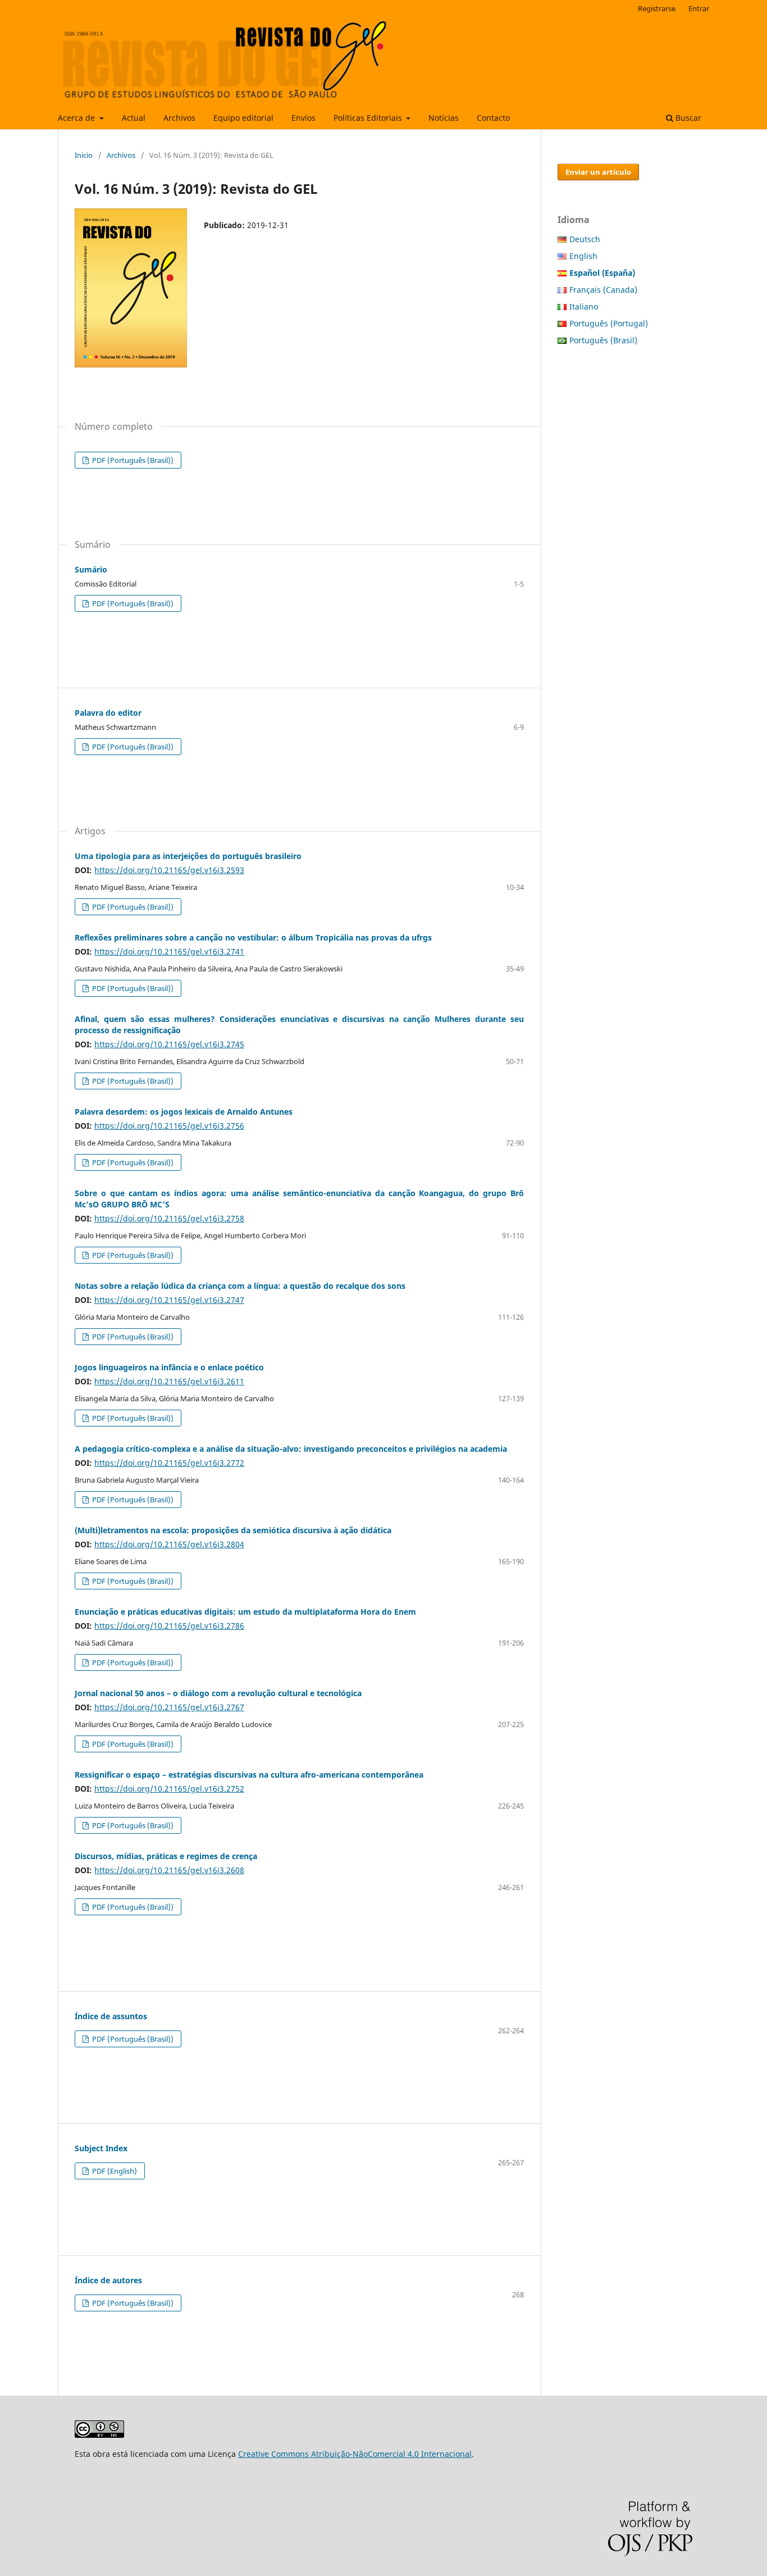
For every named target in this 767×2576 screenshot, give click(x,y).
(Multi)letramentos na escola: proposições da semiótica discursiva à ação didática (233, 1530)
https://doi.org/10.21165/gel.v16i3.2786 (169, 1626)
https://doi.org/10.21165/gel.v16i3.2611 (169, 1381)
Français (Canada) (603, 290)
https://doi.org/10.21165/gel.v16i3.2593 (169, 870)
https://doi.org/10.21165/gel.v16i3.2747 (169, 1300)
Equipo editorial (243, 118)
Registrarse (657, 8)
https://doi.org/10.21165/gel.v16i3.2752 (169, 1789)
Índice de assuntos (111, 2016)
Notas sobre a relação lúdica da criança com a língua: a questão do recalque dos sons (240, 1286)
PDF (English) (114, 2171)
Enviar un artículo (598, 172)
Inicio (84, 155)
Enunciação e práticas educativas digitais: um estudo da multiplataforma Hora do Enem (245, 1612)
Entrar (699, 8)
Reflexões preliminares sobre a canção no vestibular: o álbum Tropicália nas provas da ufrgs (253, 937)
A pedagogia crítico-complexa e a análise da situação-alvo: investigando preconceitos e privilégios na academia (291, 1449)
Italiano (584, 306)
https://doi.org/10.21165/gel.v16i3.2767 (169, 1707)
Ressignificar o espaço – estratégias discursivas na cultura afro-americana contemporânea (249, 1775)
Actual (134, 118)
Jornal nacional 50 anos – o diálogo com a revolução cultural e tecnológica (218, 1693)
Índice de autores (108, 2280)
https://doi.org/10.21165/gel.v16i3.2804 (169, 1544)
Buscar (687, 118)
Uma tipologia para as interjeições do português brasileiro (188, 856)
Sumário (91, 569)
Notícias (444, 118)
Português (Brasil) (603, 340)
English (583, 256)
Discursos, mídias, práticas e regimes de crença (166, 1856)
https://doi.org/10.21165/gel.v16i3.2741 (169, 951)
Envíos (303, 118)
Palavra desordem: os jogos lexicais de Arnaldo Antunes (184, 1112)
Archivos (179, 118)
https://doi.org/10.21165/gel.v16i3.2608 (169, 1870)
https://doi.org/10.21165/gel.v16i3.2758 (169, 1218)
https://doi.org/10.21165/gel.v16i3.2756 (169, 1126)
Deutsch (585, 239)
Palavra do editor (108, 713)
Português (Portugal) (609, 323)
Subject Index (101, 2148)
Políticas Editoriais (369, 118)
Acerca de (77, 118)
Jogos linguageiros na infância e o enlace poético (169, 1367)
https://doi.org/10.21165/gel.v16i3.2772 (169, 1463)
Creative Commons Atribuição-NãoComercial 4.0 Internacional (355, 2454)
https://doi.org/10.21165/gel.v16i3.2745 (169, 1044)
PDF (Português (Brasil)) (132, 460)
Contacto (493, 118)
